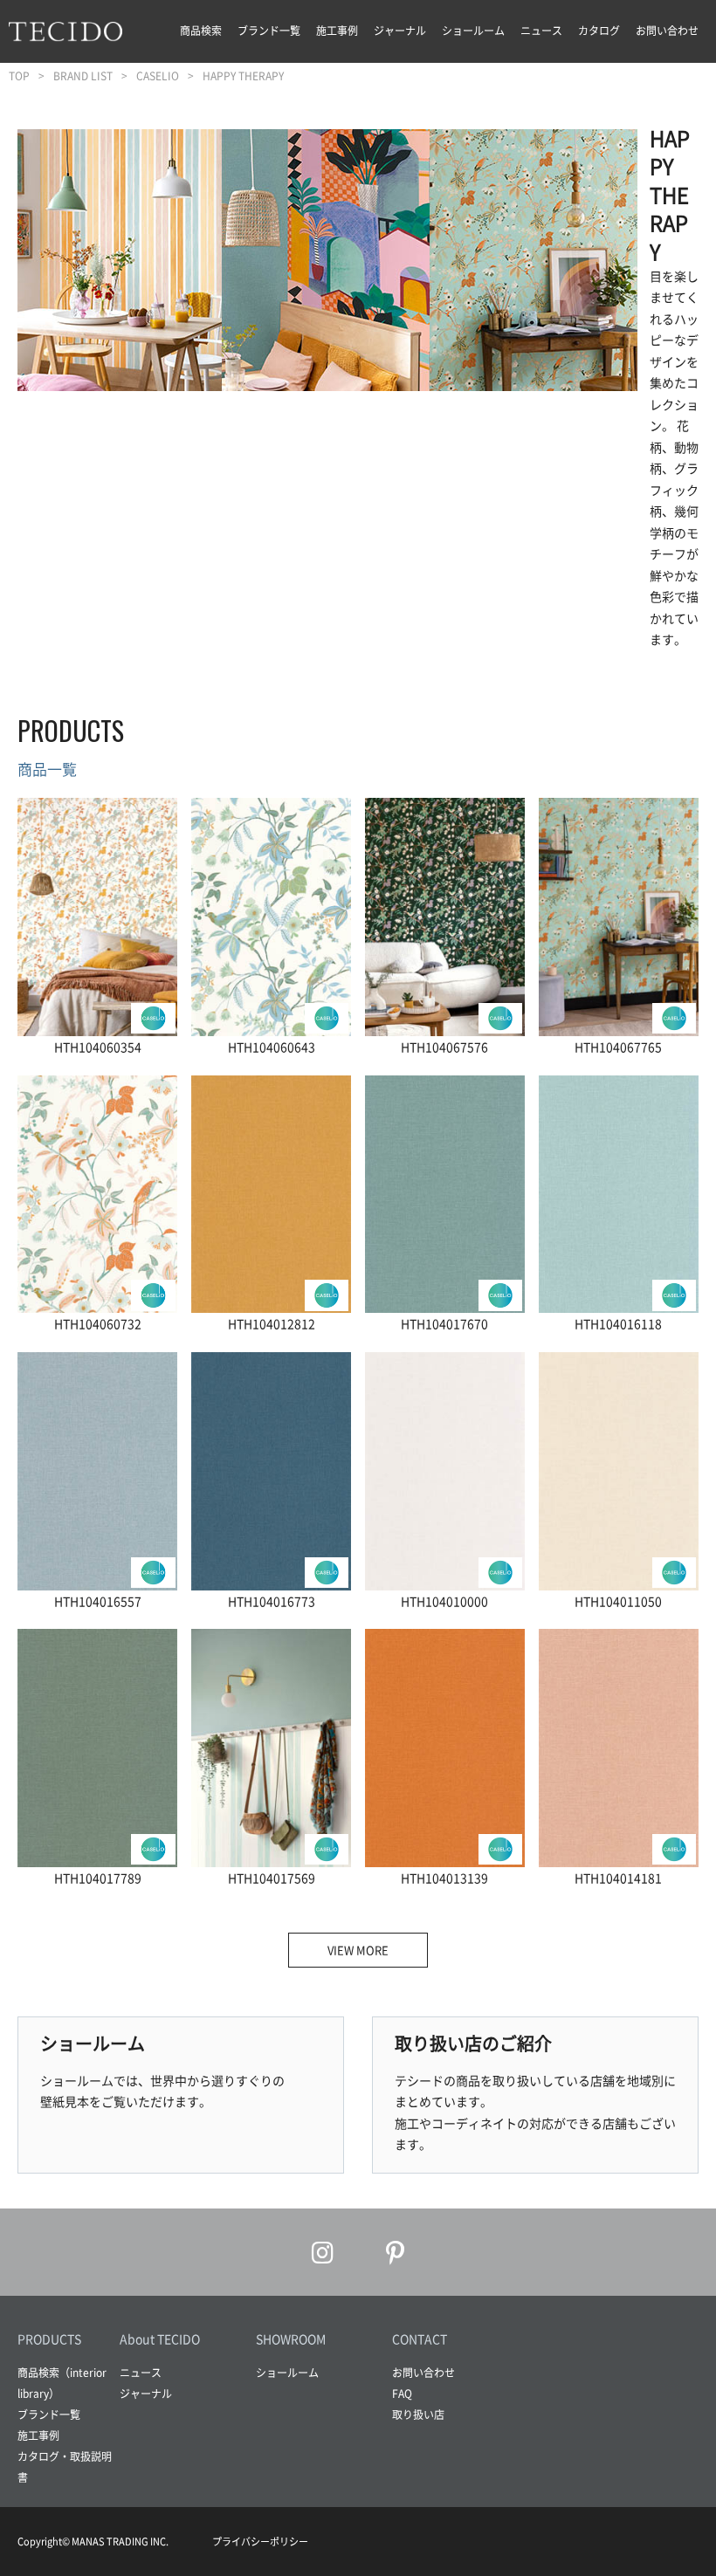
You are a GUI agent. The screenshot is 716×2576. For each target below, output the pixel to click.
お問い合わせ (667, 31)
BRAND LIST (83, 76)
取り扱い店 (418, 2415)
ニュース (541, 31)
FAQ (402, 2394)
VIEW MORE (358, 1950)
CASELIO (158, 76)
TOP (19, 76)
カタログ (599, 31)
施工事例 (337, 31)
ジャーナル (400, 31)
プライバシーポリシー (260, 2542)
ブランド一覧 (269, 31)
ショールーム (473, 31)
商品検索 (201, 31)
